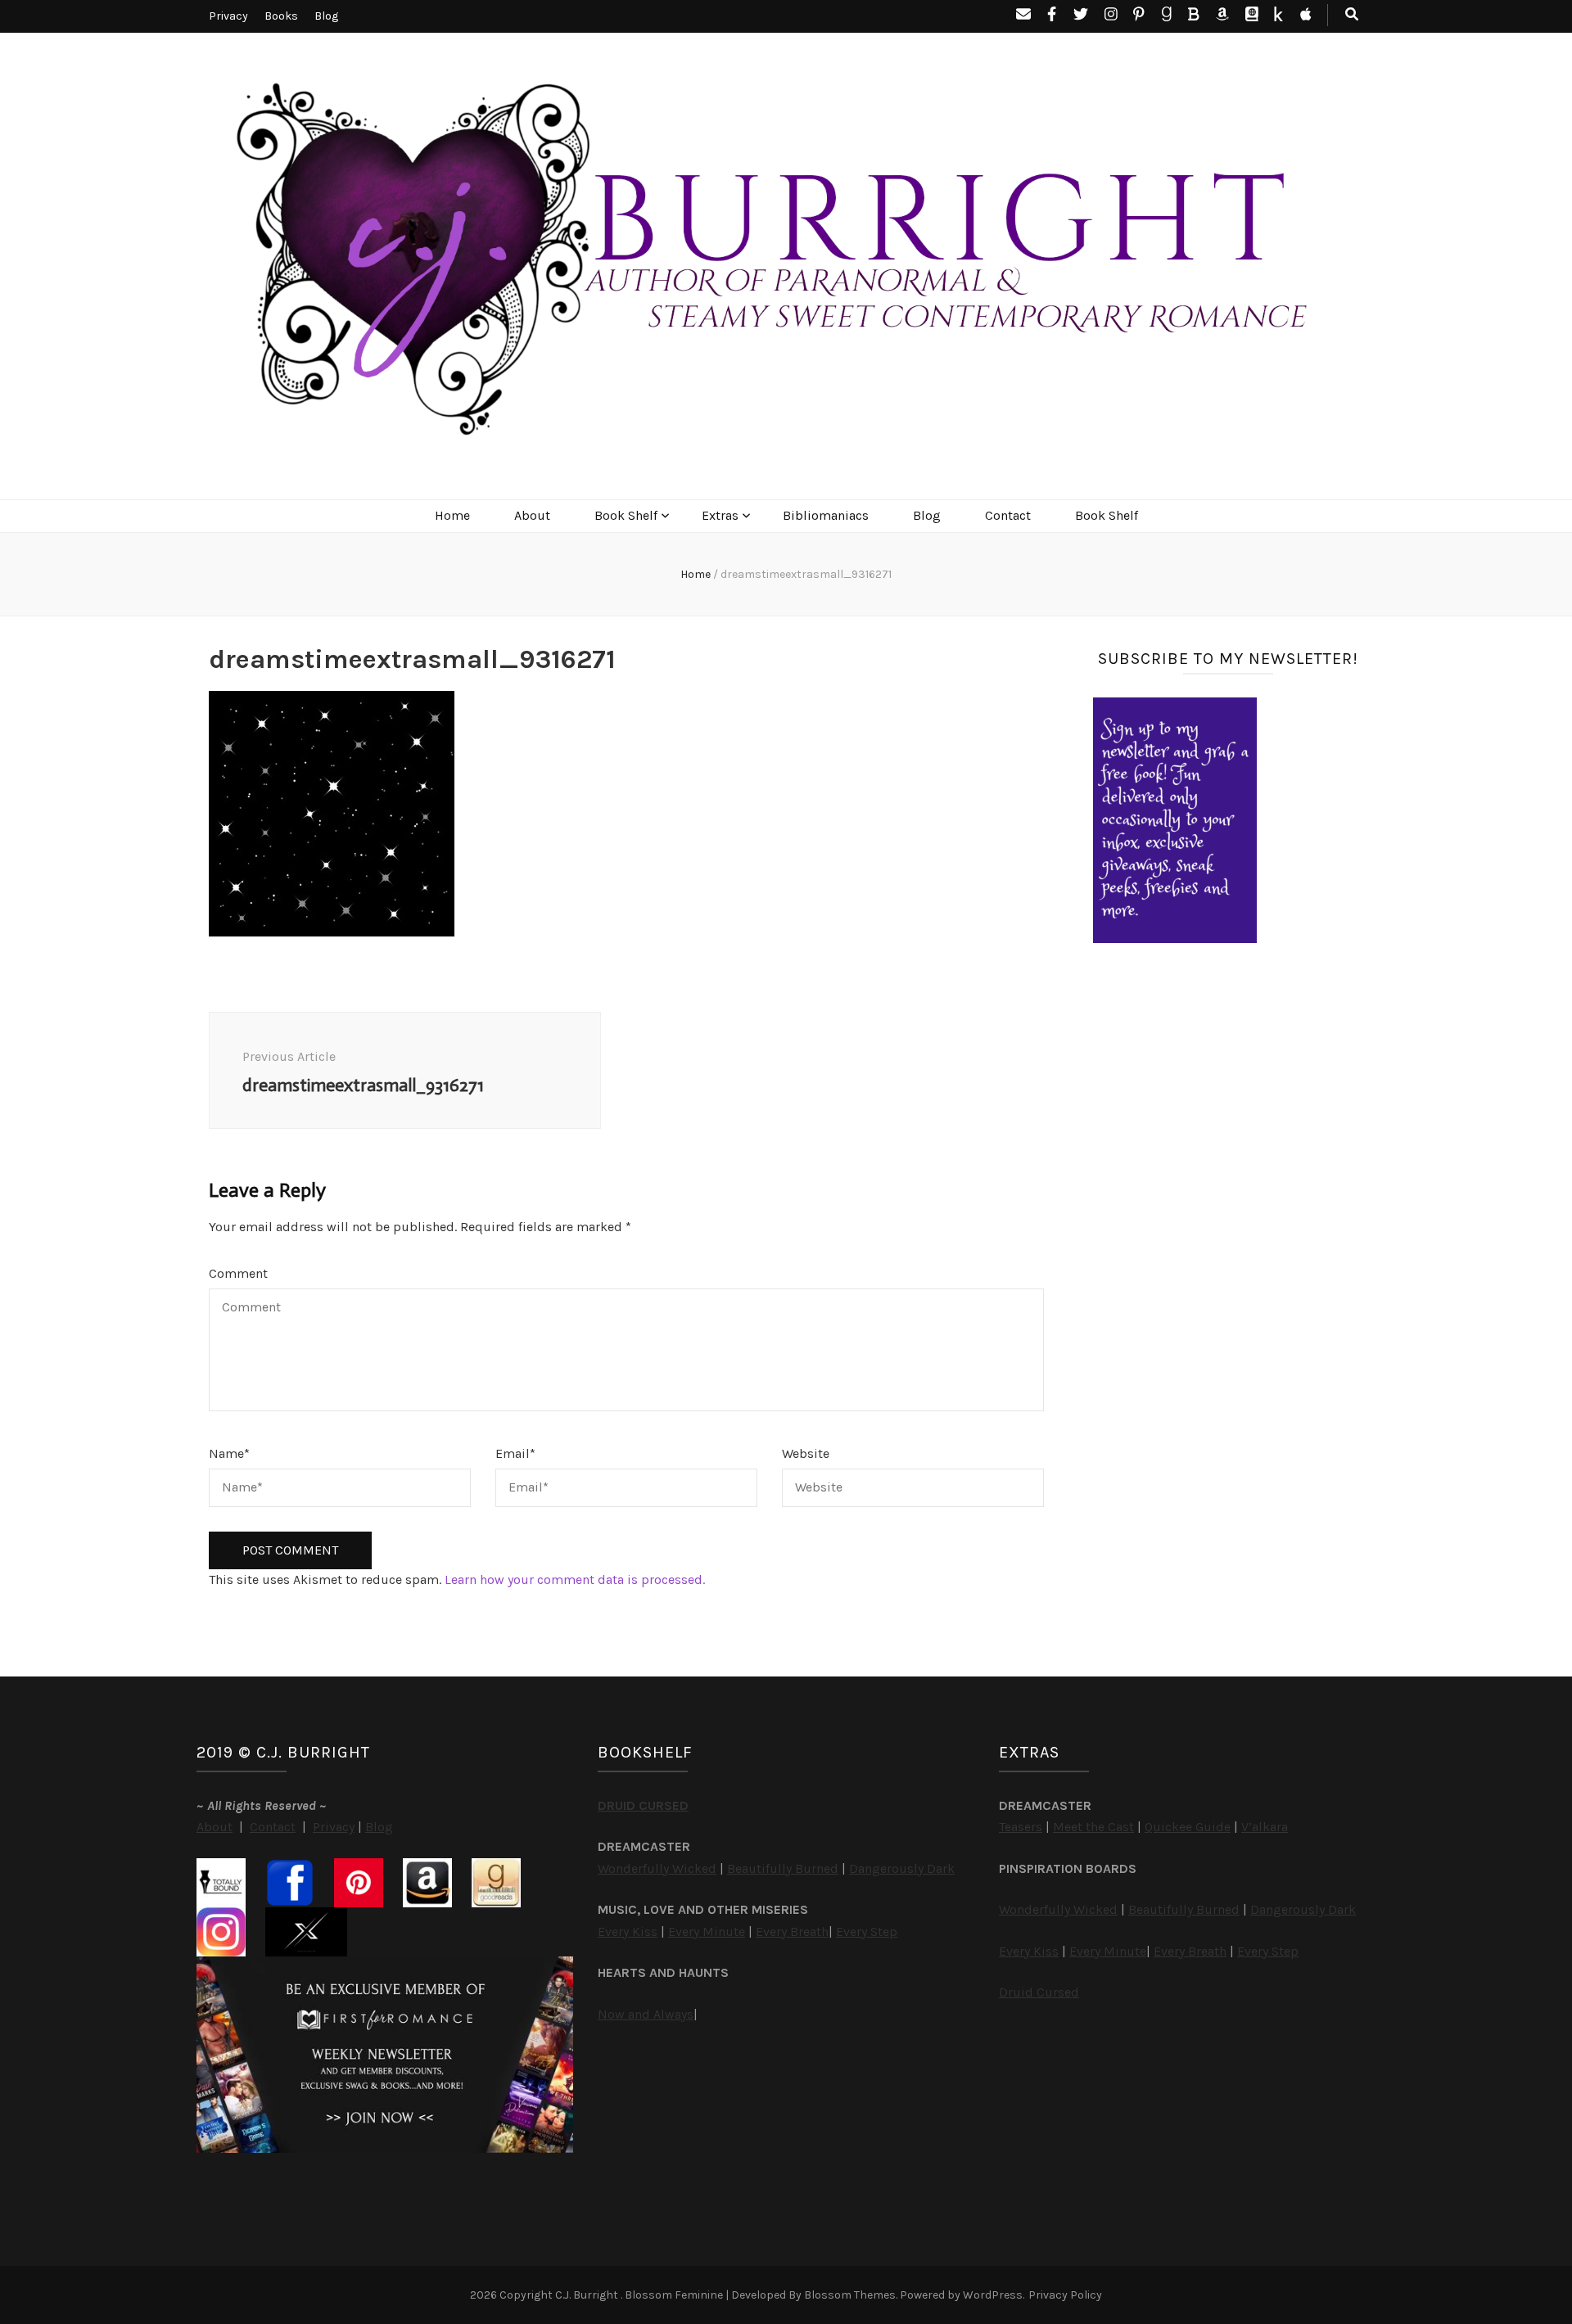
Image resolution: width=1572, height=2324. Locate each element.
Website (806, 1453)
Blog (326, 16)
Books (281, 16)
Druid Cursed (1039, 1992)
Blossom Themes (850, 2295)
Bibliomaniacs (826, 515)
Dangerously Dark (902, 1868)
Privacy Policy (1065, 2295)
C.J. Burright (588, 2295)
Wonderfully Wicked (657, 1868)
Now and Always (646, 2014)
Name (229, 1453)
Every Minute (707, 1931)
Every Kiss (628, 1931)
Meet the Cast (1093, 1827)
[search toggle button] (1352, 15)
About (532, 515)
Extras (720, 515)
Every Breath (792, 1931)
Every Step (867, 1931)
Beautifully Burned (783, 1868)
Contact (1008, 515)
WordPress (993, 2295)
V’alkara (1265, 1827)
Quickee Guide (1188, 1827)
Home (452, 515)
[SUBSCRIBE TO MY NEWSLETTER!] (1175, 939)
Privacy (228, 16)
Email (515, 1453)
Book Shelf (626, 515)
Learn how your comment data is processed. (575, 1579)
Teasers (1021, 1827)
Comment (238, 1273)
